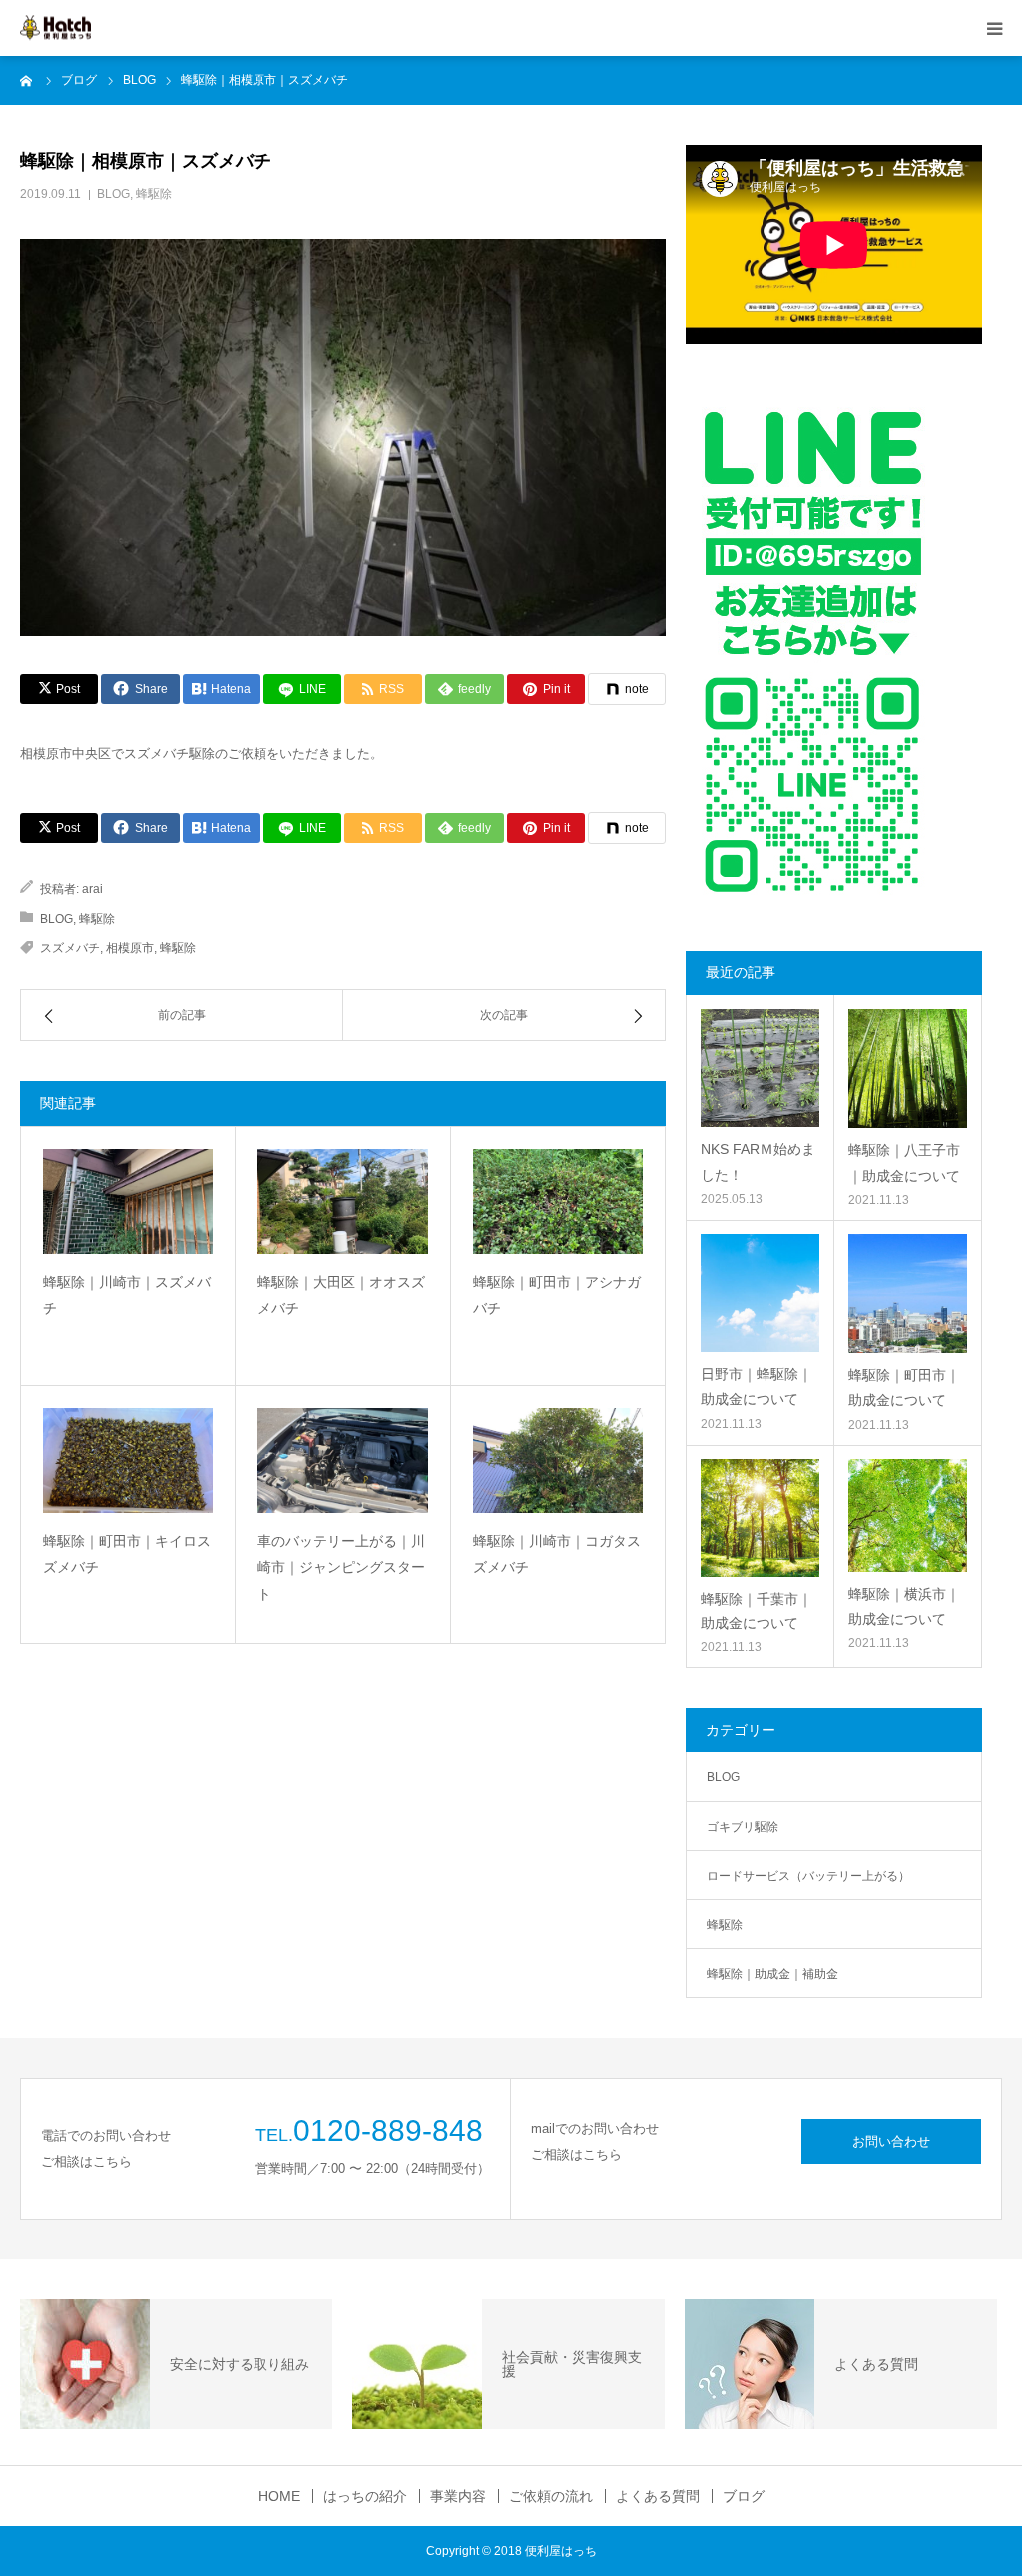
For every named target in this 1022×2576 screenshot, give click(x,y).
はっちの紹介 (365, 2496)
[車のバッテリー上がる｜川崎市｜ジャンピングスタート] (342, 1460)
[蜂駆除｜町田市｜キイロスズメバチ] (128, 1460)
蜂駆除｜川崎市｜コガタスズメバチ (557, 1554)
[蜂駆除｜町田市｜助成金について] (908, 1293)
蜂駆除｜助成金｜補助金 (772, 1974)
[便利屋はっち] (55, 28)
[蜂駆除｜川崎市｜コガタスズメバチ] (558, 1460)
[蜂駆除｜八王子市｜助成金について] (908, 1069)
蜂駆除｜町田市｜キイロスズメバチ (127, 1554)
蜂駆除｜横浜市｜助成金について (904, 1606)
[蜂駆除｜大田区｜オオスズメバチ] (342, 1202)
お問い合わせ (891, 2141)
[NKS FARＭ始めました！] (760, 1068)
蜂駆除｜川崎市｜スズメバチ (127, 1295)
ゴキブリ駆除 (743, 1827)
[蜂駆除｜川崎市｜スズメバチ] (128, 1202)
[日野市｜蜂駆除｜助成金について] (760, 1293)
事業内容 (458, 2496)
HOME (279, 2496)
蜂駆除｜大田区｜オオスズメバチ (341, 1295)
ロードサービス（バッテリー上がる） (808, 1876)
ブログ (744, 2496)
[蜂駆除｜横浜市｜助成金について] (908, 1516)
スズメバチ (70, 948)
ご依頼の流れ (551, 2496)
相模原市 (130, 948)
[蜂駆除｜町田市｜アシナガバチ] (558, 1202)
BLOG (113, 194)
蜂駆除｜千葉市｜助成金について (757, 1611)
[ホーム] (27, 80)
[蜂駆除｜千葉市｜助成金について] (760, 1518)
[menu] (994, 28)
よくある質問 (658, 2496)
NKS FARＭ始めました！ (758, 1162)
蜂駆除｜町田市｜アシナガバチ (557, 1295)
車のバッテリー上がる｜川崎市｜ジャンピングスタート (341, 1567)
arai (92, 889)
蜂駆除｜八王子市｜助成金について (904, 1163)
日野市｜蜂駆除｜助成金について (757, 1386)
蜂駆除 (154, 194)
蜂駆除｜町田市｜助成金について (904, 1387)
